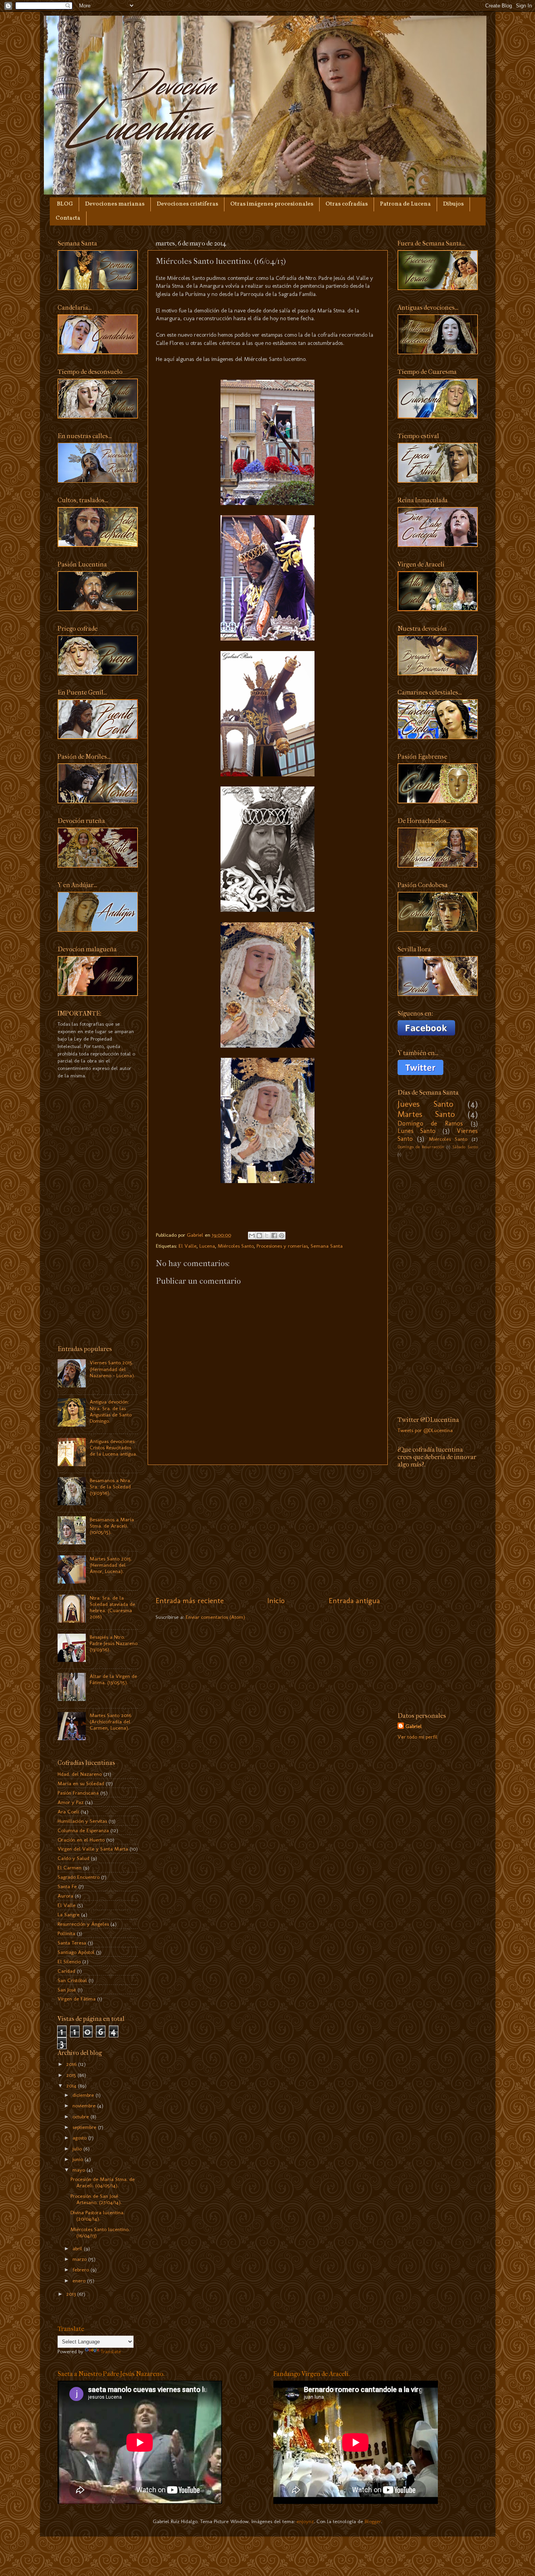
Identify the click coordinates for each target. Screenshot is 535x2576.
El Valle (188, 1246)
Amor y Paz (70, 1802)
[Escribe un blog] (259, 1236)
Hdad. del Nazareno (80, 1774)
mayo (80, 2170)
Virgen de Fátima (77, 1999)
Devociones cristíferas (187, 204)
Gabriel (414, 1726)
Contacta (68, 218)
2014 (72, 2085)
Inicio (276, 1601)
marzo (80, 2259)
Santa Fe (67, 1886)
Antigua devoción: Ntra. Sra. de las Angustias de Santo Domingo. (111, 1411)
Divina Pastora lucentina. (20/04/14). (98, 2215)
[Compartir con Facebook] (274, 1236)
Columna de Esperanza (83, 1830)
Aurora (65, 1896)
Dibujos (453, 204)
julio (78, 2148)
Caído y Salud (73, 1858)
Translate (111, 2351)
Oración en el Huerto (81, 1840)
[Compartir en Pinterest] (282, 1236)
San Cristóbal (72, 1980)
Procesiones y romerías (282, 1246)
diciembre (84, 2095)
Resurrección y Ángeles (83, 1924)
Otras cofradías (347, 204)
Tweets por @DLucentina (425, 1430)
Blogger (373, 2521)
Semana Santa (327, 1246)
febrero (81, 2269)
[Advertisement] (268, 1530)
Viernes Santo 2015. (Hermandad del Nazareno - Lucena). (112, 1369)
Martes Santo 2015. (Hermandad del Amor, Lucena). (111, 1565)
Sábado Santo (465, 1147)
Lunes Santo (417, 1131)
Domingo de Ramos (430, 1123)
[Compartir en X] (267, 1236)
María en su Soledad (81, 1783)
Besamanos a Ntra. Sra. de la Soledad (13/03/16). (110, 1486)
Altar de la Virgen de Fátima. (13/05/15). (113, 1679)
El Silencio (69, 1961)
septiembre (85, 2127)
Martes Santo (426, 1114)
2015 (72, 2075)
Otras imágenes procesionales (272, 204)
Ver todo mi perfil (418, 1737)
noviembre (85, 2105)
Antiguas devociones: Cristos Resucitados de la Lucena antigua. (113, 1447)
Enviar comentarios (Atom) (215, 1617)
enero (80, 2280)
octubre (81, 2116)
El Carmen (70, 1867)
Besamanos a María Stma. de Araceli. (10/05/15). (112, 1526)
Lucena (207, 1246)
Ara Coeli (68, 1811)
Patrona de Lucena (405, 204)
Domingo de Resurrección (421, 1147)
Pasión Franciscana (78, 1793)
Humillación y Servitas (82, 1821)
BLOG (65, 204)
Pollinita (66, 1933)
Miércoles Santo (236, 1246)
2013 (72, 2294)
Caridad (66, 1971)
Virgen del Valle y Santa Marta (93, 1849)
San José (67, 1990)
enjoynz (305, 2521)
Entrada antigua (354, 1601)
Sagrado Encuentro (79, 1877)
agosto (80, 2138)
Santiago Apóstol (76, 1952)
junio (79, 2159)
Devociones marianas (115, 204)
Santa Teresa (72, 1943)
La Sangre (69, 1914)
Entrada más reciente (190, 1601)
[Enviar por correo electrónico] (252, 1236)
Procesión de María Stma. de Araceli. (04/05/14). (103, 2182)
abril (78, 2248)
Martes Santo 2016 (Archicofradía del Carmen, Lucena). (110, 1721)
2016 (72, 2064)
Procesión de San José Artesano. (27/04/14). (96, 2199)
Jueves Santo (426, 1104)
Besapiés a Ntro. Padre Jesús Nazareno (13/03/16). (114, 1643)
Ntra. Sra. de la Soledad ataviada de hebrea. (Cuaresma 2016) (112, 1607)
